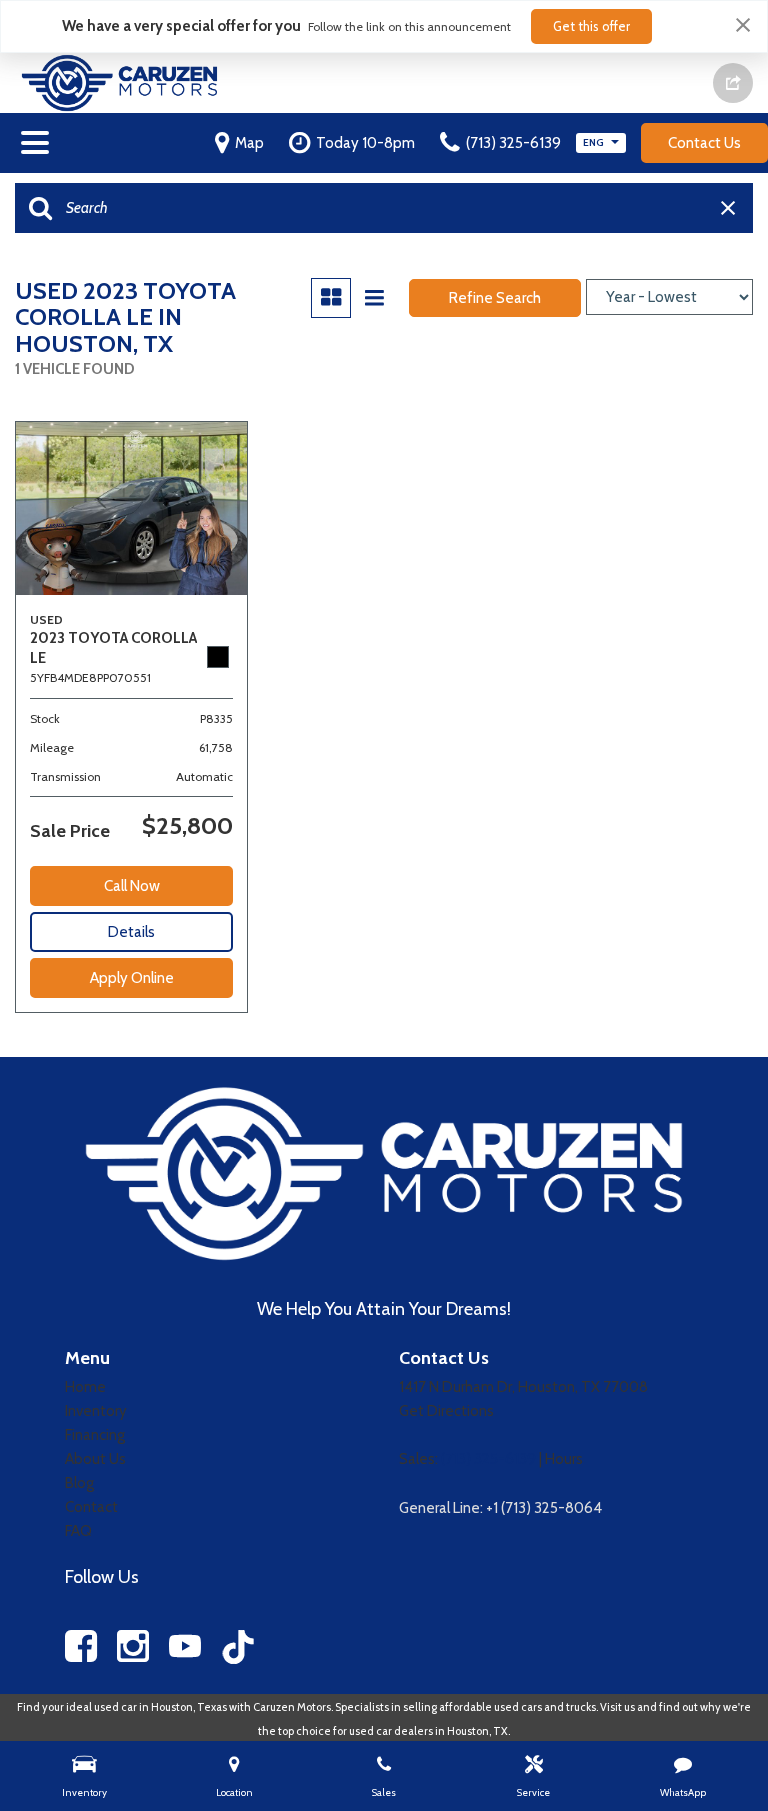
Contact (91, 1507)
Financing (95, 1435)
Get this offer (591, 26)
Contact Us (704, 143)
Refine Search (495, 298)
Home (85, 1387)
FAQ (78, 1531)
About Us (95, 1459)
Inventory (96, 1411)
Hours (564, 1459)
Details (131, 932)
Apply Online (132, 978)
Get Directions (446, 1411)
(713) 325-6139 (488, 1459)
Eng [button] (594, 142)
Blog (79, 1483)
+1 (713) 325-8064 (544, 1508)
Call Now (132, 886)
